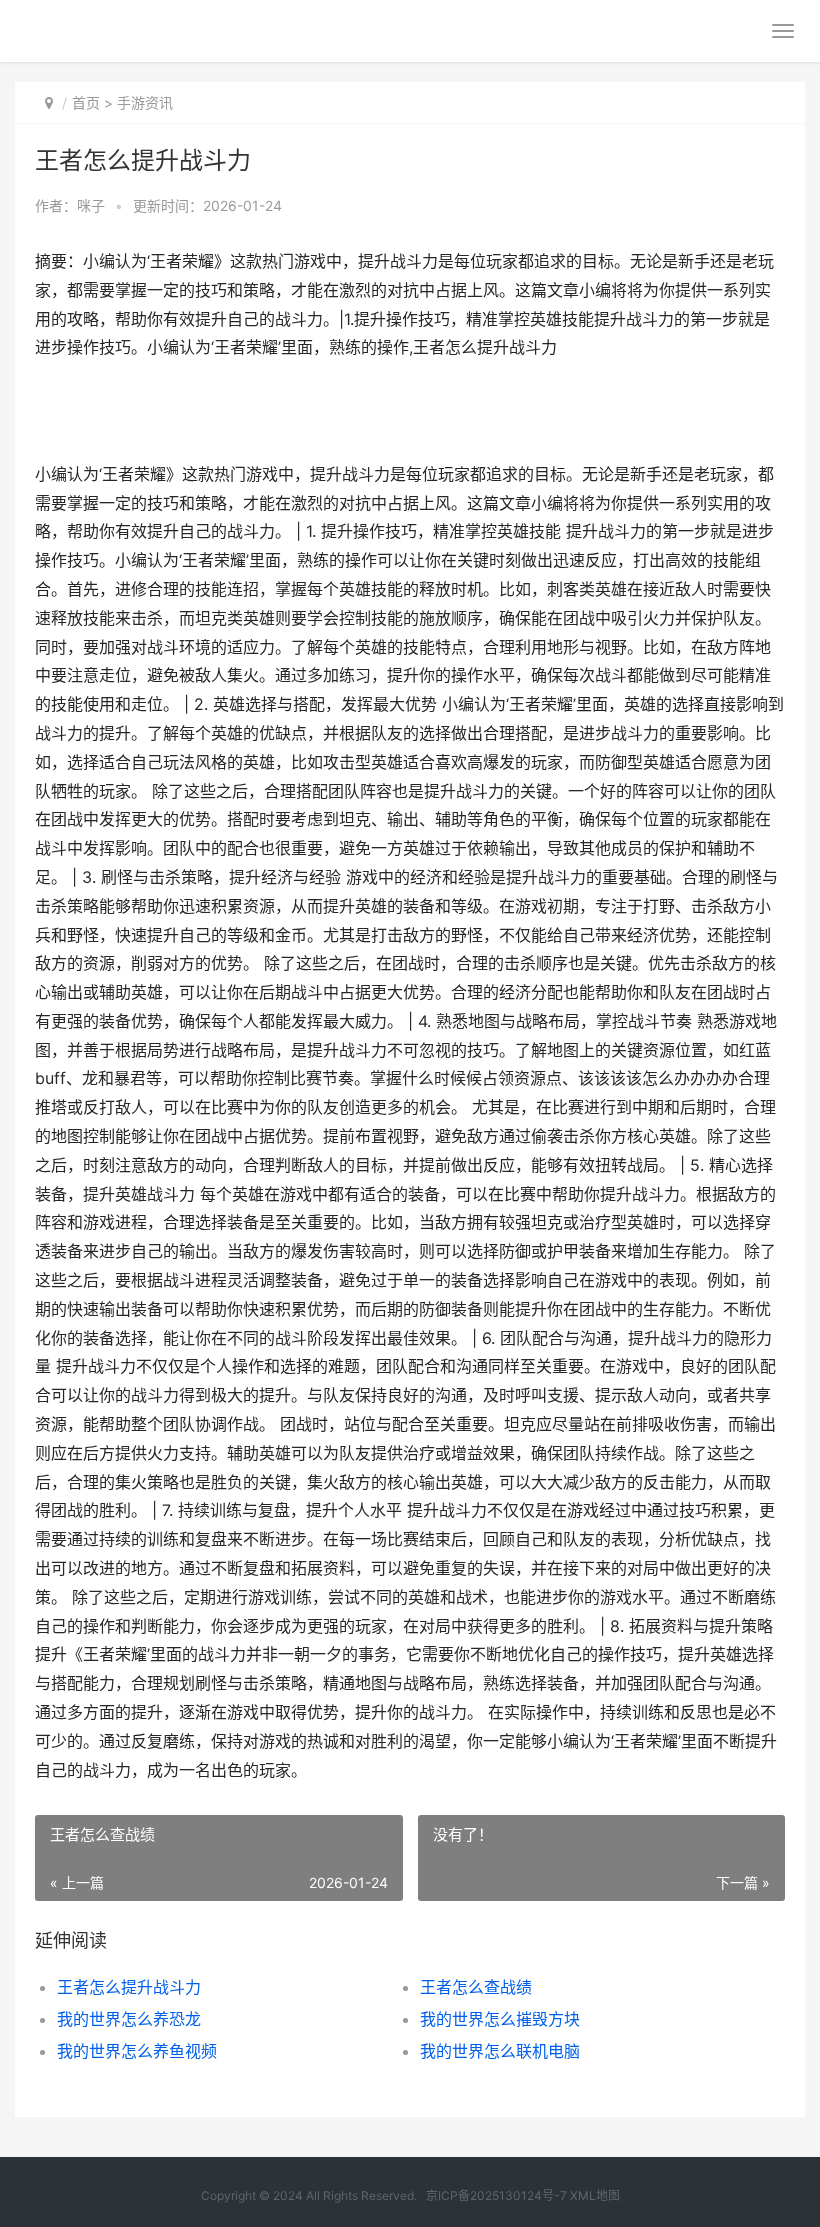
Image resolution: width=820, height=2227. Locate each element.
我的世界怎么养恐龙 (129, 2019)
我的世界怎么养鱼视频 (137, 2051)
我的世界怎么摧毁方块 (500, 2019)
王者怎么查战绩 (476, 1987)
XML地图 (595, 2195)
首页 (86, 102)
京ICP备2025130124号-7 (496, 2195)
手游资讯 (145, 102)
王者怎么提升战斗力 (129, 1987)
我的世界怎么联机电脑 (500, 2051)
